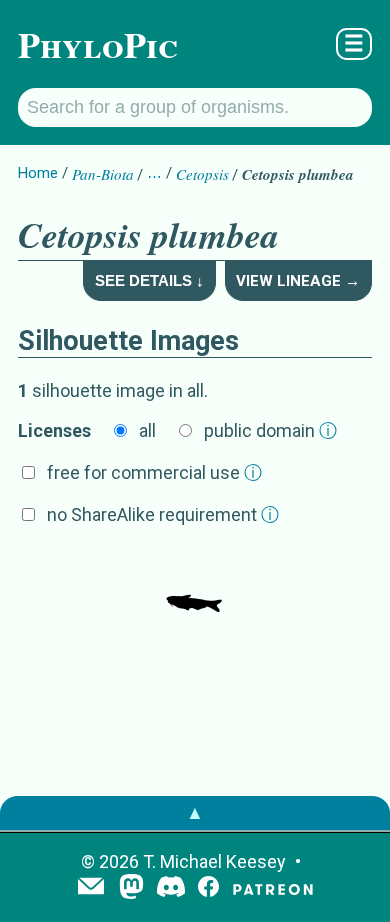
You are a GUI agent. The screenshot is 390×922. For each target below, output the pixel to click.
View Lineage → (298, 281)
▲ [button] (195, 812)
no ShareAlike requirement (163, 514)
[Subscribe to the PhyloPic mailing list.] (91, 888)
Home (38, 173)
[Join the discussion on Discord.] (171, 888)
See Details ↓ (149, 280)
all (147, 430)
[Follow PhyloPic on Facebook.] (208, 888)
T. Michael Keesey (214, 861)
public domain (270, 430)
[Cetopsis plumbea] (195, 582)
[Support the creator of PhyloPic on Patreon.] (273, 888)
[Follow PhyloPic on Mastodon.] (131, 888)
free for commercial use (154, 472)
